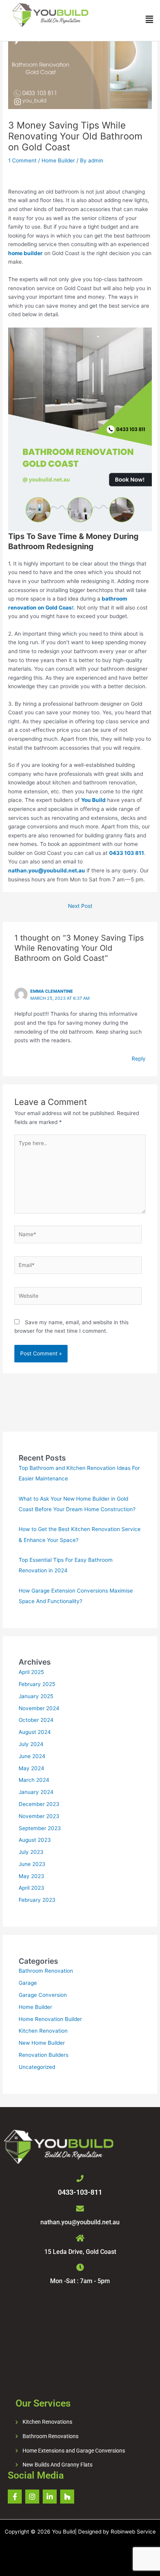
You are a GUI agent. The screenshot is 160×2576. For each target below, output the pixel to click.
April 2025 (31, 1672)
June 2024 (32, 1756)
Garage (28, 1983)
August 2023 (35, 1840)
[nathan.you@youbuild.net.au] (80, 2209)
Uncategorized (37, 2067)
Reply (139, 1059)
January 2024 (36, 1792)
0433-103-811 (80, 2192)
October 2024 (36, 1720)
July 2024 (31, 1744)
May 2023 (31, 1876)
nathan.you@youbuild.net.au (80, 2222)
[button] (150, 20)
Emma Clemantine (52, 991)
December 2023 (39, 1804)
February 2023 (37, 1900)
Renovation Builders (43, 2055)
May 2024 (31, 1768)
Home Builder (58, 160)
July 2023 (31, 1852)
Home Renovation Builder (50, 2019)
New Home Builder (42, 2043)
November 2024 (39, 1708)
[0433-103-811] (80, 2178)
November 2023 (39, 1816)
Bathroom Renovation (46, 1971)
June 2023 (32, 1864)
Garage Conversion (43, 1995)
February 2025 (37, 1684)
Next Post (80, 906)
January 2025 (36, 1696)
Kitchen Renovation (43, 2031)
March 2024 (34, 1780)
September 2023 (40, 1828)
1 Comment (22, 160)
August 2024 (35, 1732)
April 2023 (31, 1888)
